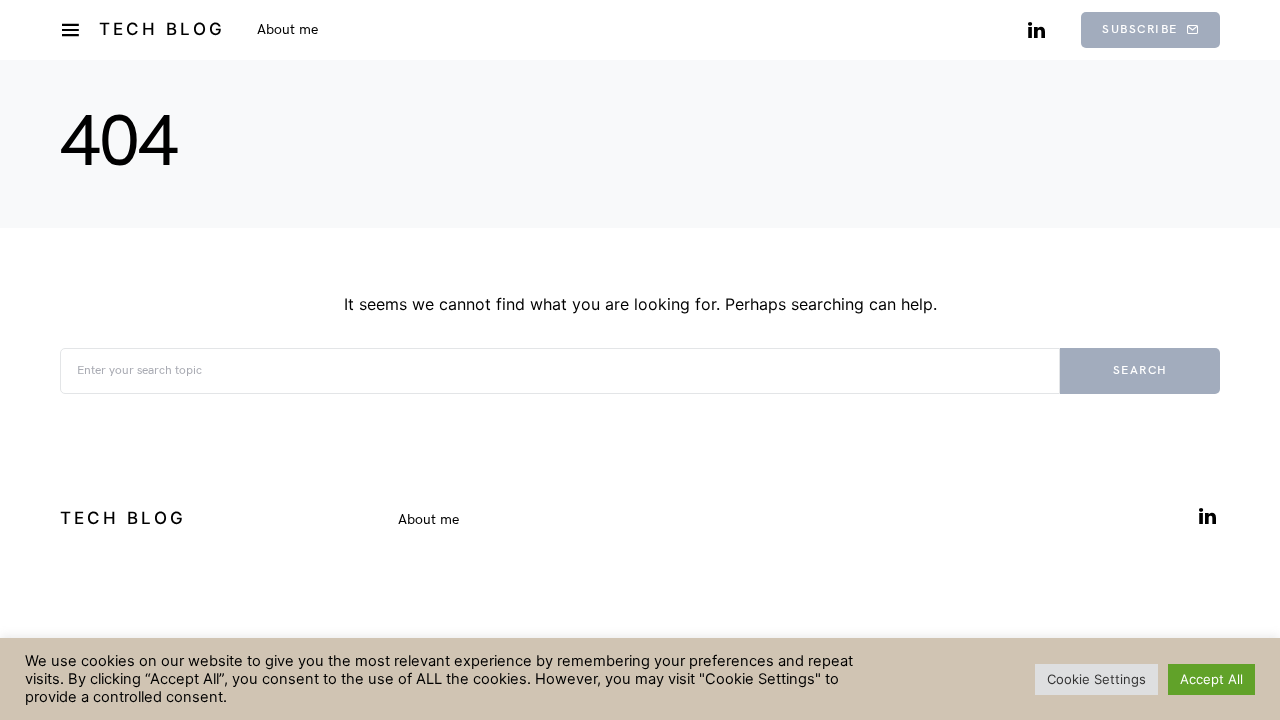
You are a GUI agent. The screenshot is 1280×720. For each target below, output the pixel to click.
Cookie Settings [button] (1096, 679)
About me (428, 519)
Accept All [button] (1211, 679)
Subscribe (1140, 29)
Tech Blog (162, 29)
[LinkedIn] (1036, 30)
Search (1140, 370)
